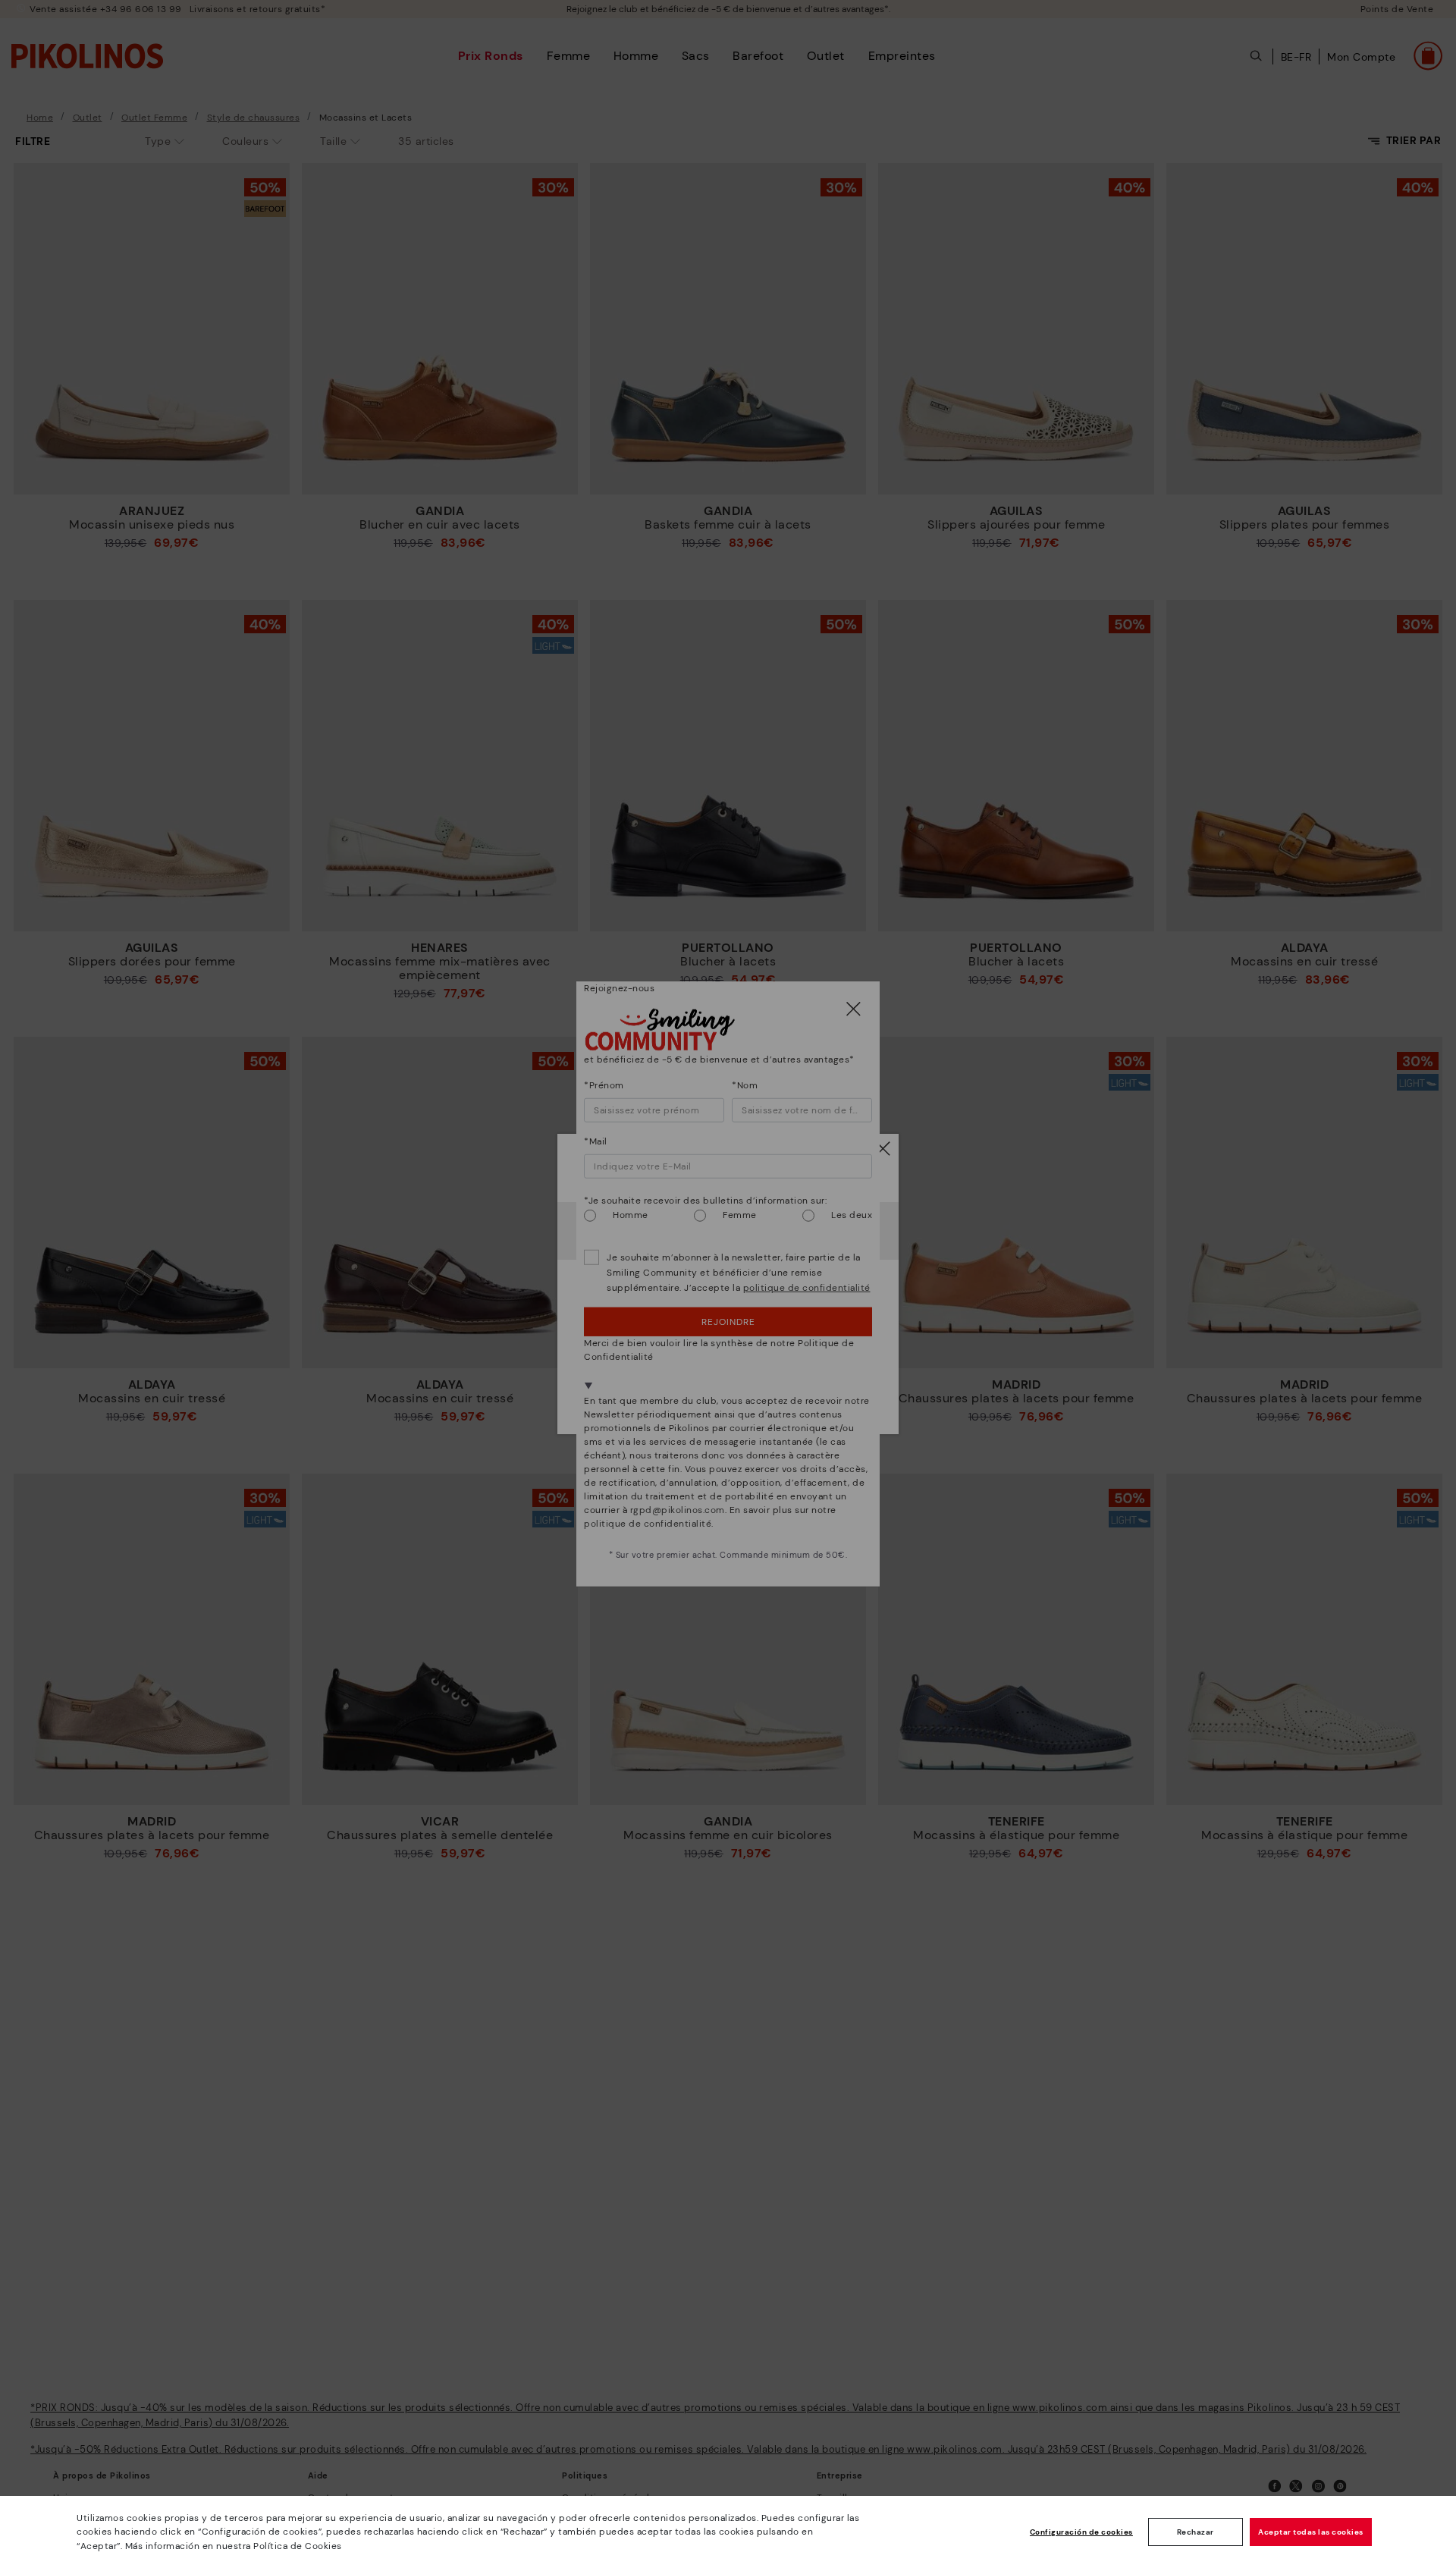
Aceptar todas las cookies (1311, 2532)
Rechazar (1196, 2532)
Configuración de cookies (1081, 2532)
